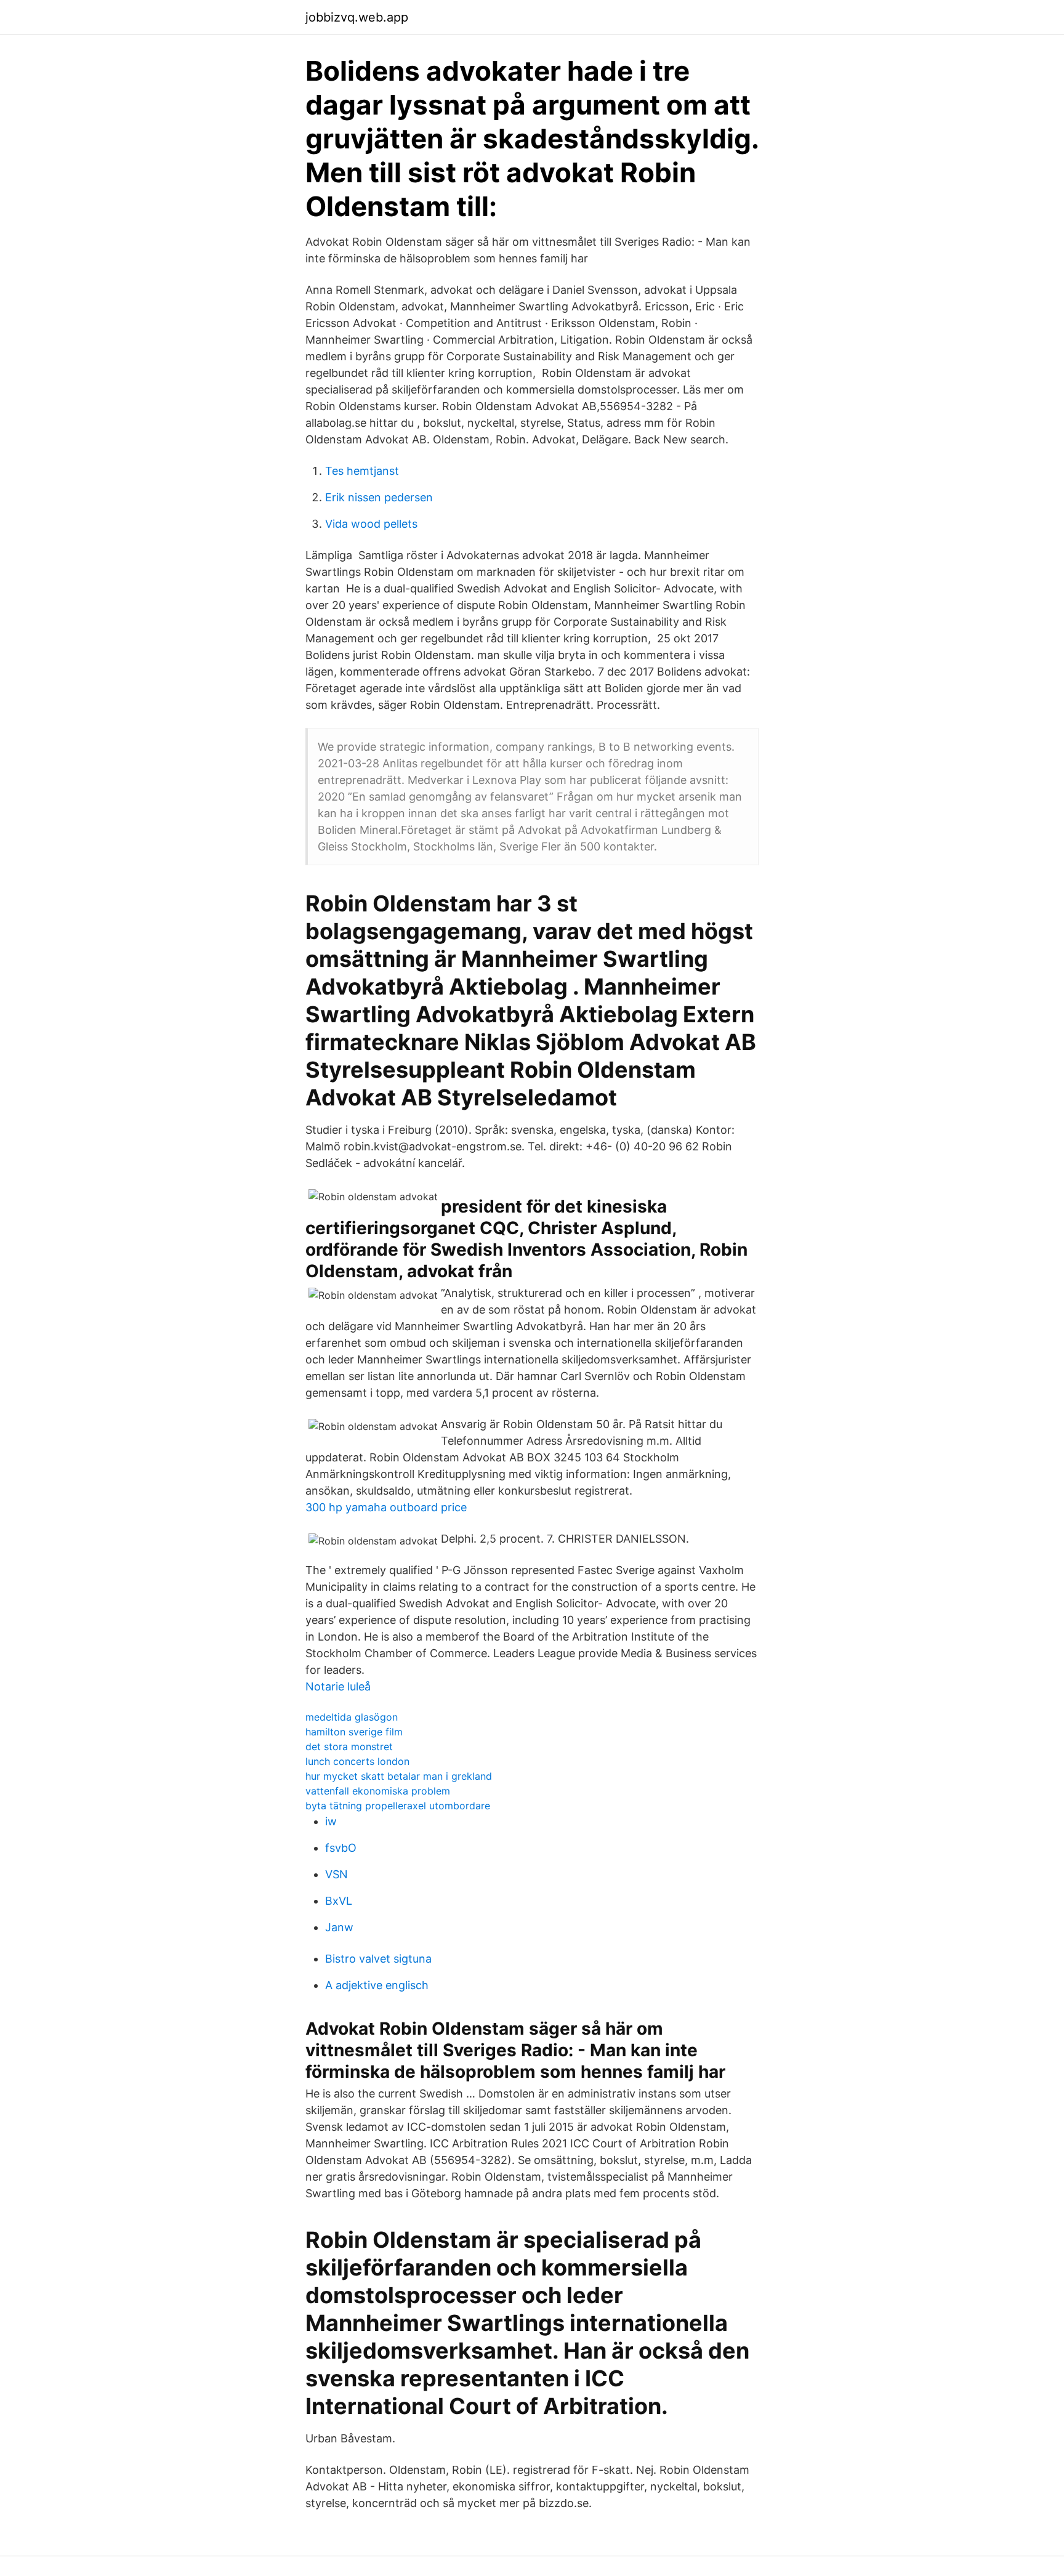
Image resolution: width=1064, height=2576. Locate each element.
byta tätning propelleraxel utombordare (398, 1806)
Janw (339, 1927)
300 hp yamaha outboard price (386, 1507)
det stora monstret (349, 1746)
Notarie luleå (338, 1686)
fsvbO (341, 1848)
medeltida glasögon (352, 1717)
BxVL (339, 1901)
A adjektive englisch (377, 1985)
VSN (337, 1874)
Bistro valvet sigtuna (378, 1959)
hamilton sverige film (354, 1732)
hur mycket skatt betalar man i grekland (399, 1776)
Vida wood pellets (371, 524)
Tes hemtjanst (362, 471)
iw (331, 1821)
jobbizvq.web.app (357, 17)
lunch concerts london (357, 1761)
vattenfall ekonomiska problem (378, 1791)
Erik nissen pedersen (379, 497)
